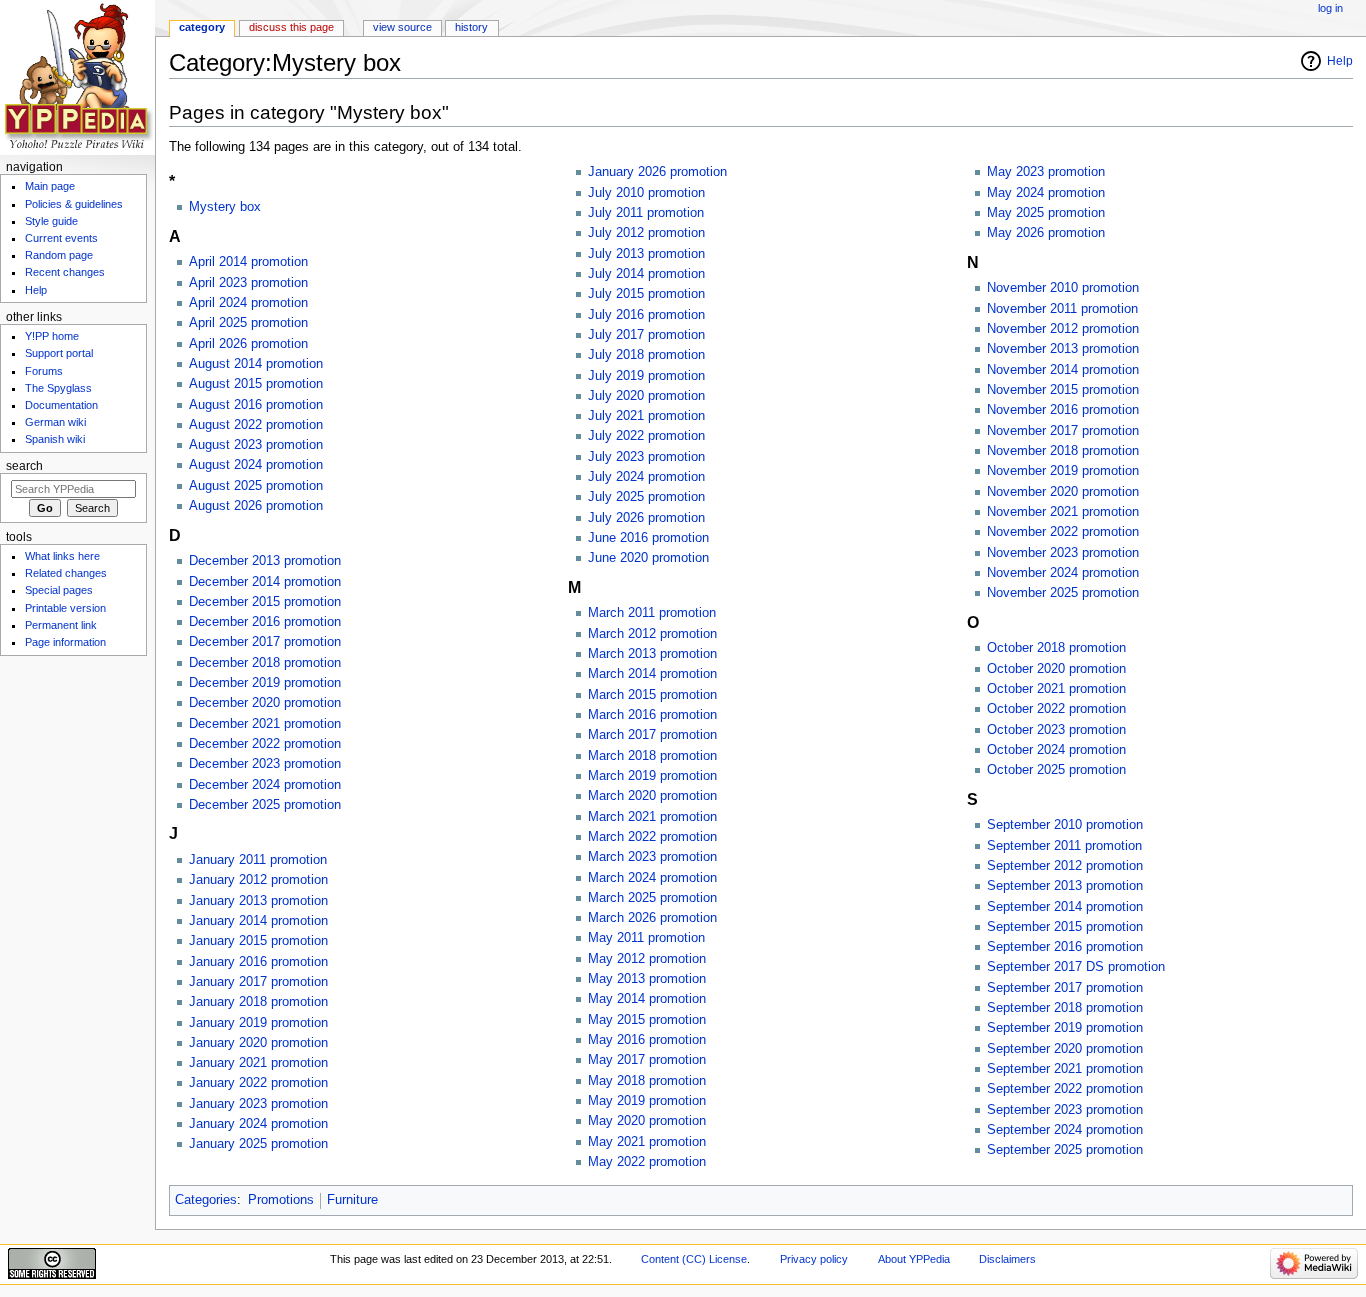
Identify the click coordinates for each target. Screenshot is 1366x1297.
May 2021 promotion (647, 1142)
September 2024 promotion (1065, 1130)
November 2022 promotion (1063, 532)
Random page (59, 255)
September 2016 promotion (1065, 947)
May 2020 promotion (647, 1121)
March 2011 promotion (652, 613)
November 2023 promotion (1063, 553)
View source (402, 27)
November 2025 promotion (1063, 593)
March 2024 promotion (652, 878)
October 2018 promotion (1056, 648)
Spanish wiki (55, 439)
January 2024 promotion (258, 1124)
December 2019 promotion (265, 683)
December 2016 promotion (265, 622)
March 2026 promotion (652, 918)
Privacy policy (814, 1259)
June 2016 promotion (648, 538)
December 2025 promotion (265, 805)
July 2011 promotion (646, 213)
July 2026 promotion (646, 518)
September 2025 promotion (1065, 1150)
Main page (50, 186)
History (471, 27)
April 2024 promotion (248, 303)
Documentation (61, 405)
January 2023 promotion (258, 1104)
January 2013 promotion (258, 901)
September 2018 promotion (1065, 1008)
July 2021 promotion (646, 416)
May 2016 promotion (647, 1040)
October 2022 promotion (1056, 709)
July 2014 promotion (646, 274)
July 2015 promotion (646, 294)
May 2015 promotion (647, 1020)
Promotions (281, 1200)
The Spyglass (58, 388)
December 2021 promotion (265, 724)
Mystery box (225, 207)
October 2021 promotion (1056, 689)
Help (1340, 61)
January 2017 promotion (258, 982)
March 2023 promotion (652, 857)
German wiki (55, 422)
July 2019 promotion (646, 376)
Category (202, 27)
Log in (1330, 8)
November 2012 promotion (1063, 329)
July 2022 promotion (646, 436)
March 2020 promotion (652, 796)
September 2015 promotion (1065, 927)
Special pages (59, 590)
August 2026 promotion (256, 506)
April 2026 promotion (248, 344)
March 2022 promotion (652, 837)
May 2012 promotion (647, 959)
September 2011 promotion (1064, 846)
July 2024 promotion (646, 477)
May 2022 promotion (647, 1162)
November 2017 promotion (1063, 431)
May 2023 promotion (1046, 172)
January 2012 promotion (258, 880)
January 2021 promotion (258, 1063)
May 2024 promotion (1046, 193)
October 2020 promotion (1056, 669)
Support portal (59, 353)
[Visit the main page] (77, 77)
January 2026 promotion (657, 172)
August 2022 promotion (256, 425)
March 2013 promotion (652, 654)
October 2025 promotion (1056, 770)
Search (24, 466)
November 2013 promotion (1063, 349)
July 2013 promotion (646, 254)
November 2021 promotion (1063, 512)
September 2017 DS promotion (1076, 967)
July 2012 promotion (646, 233)
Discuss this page (291, 27)
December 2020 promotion (265, 703)
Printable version (65, 608)
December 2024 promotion (265, 785)
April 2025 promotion (248, 323)
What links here (62, 556)
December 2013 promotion (265, 561)
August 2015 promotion (256, 384)
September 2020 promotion (1065, 1049)
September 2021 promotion (1065, 1069)
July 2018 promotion (646, 355)
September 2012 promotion (1065, 866)
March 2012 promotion (652, 634)
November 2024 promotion (1063, 573)
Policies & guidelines (74, 204)
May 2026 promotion (1046, 233)
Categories (206, 1200)
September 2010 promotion (1065, 825)
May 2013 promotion (647, 979)
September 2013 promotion (1065, 886)
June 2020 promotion (648, 558)
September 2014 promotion (1065, 907)
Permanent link (61, 625)
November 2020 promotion (1063, 492)
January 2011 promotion (258, 860)
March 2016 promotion (652, 715)
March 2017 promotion (652, 735)
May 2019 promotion (647, 1101)
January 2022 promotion (258, 1083)
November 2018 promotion (1063, 451)
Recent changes (65, 272)
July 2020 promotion (646, 396)
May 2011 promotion (646, 938)
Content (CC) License (694, 1259)
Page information (65, 642)
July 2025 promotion (646, 497)
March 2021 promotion (652, 817)
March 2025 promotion (652, 898)
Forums (44, 371)
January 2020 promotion (258, 1043)
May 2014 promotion (647, 999)
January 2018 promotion (258, 1002)
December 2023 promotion (265, 764)
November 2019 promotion (1063, 471)
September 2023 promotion (1065, 1110)
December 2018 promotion (265, 663)
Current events (61, 238)
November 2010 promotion (1063, 288)
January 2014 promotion (258, 921)
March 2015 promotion (652, 695)
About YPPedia (914, 1259)
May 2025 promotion (1046, 213)
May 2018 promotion (647, 1081)
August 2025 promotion (256, 486)
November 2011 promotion (1062, 309)
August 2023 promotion (256, 445)
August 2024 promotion (256, 465)
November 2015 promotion (1063, 390)
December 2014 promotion (265, 582)
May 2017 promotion (647, 1060)
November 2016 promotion (1063, 410)
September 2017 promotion (1065, 988)
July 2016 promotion (646, 315)
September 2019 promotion (1065, 1028)
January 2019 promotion (258, 1023)
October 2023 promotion (1056, 730)
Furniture (352, 1200)
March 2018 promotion (652, 756)
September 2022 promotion (1065, 1089)
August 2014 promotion (256, 364)
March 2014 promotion (652, 674)
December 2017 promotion (265, 642)
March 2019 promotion (652, 776)
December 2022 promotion (265, 744)
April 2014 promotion (248, 262)
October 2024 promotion (1056, 750)
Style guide (51, 221)
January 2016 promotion (258, 962)
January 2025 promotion (258, 1144)
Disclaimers (1007, 1259)
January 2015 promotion (258, 941)
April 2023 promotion (248, 283)
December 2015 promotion (265, 602)
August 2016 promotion (256, 405)
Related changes (66, 573)
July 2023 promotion (646, 457)
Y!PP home (52, 336)
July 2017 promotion (646, 335)
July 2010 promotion (646, 193)
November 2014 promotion (1063, 370)
